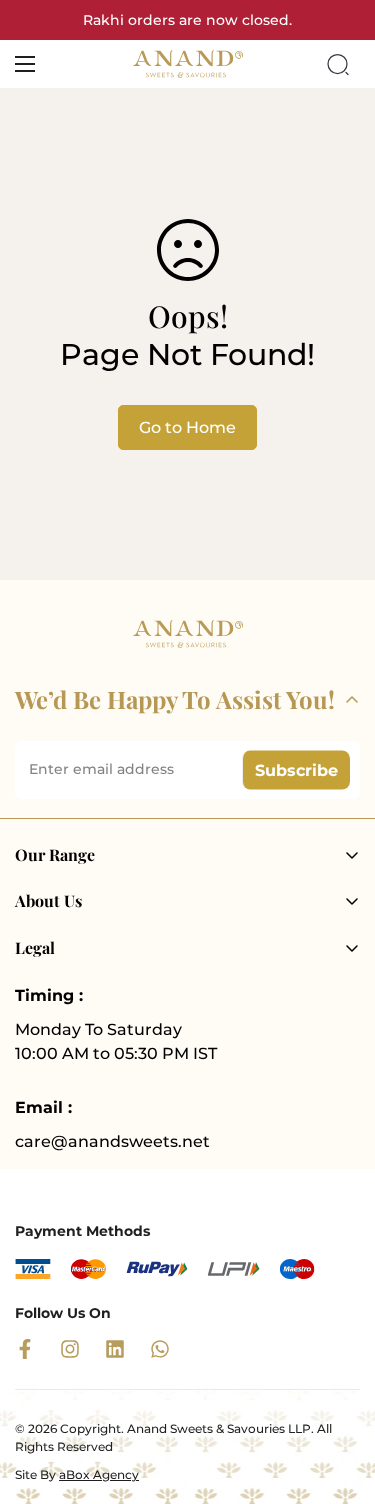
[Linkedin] (115, 1349)
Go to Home (187, 427)
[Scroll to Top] (339, 1398)
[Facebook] (25, 1349)
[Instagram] (70, 1349)
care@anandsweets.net (112, 1141)
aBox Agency (99, 1474)
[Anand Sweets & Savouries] (188, 64)
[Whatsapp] (160, 1349)
